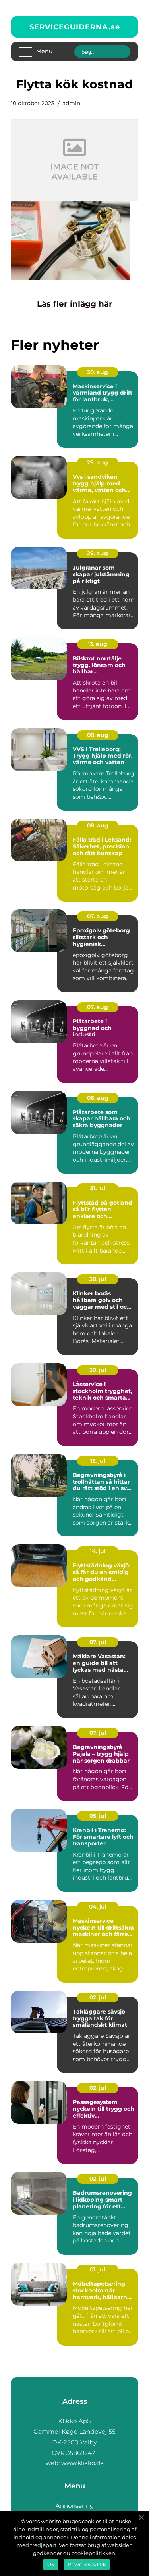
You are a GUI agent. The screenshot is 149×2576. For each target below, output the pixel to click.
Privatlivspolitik (87, 2564)
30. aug (98, 372)
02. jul (98, 1997)
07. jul (98, 1642)
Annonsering (75, 2506)
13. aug (98, 644)
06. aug (98, 1098)
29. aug (98, 462)
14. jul (98, 1551)
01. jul (98, 2269)
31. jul (98, 1188)
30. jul (98, 1279)
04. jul (98, 1907)
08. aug (98, 735)
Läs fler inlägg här (75, 304)
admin (71, 103)
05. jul (98, 1816)
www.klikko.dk (82, 2463)
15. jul (98, 1461)
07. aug (98, 916)
